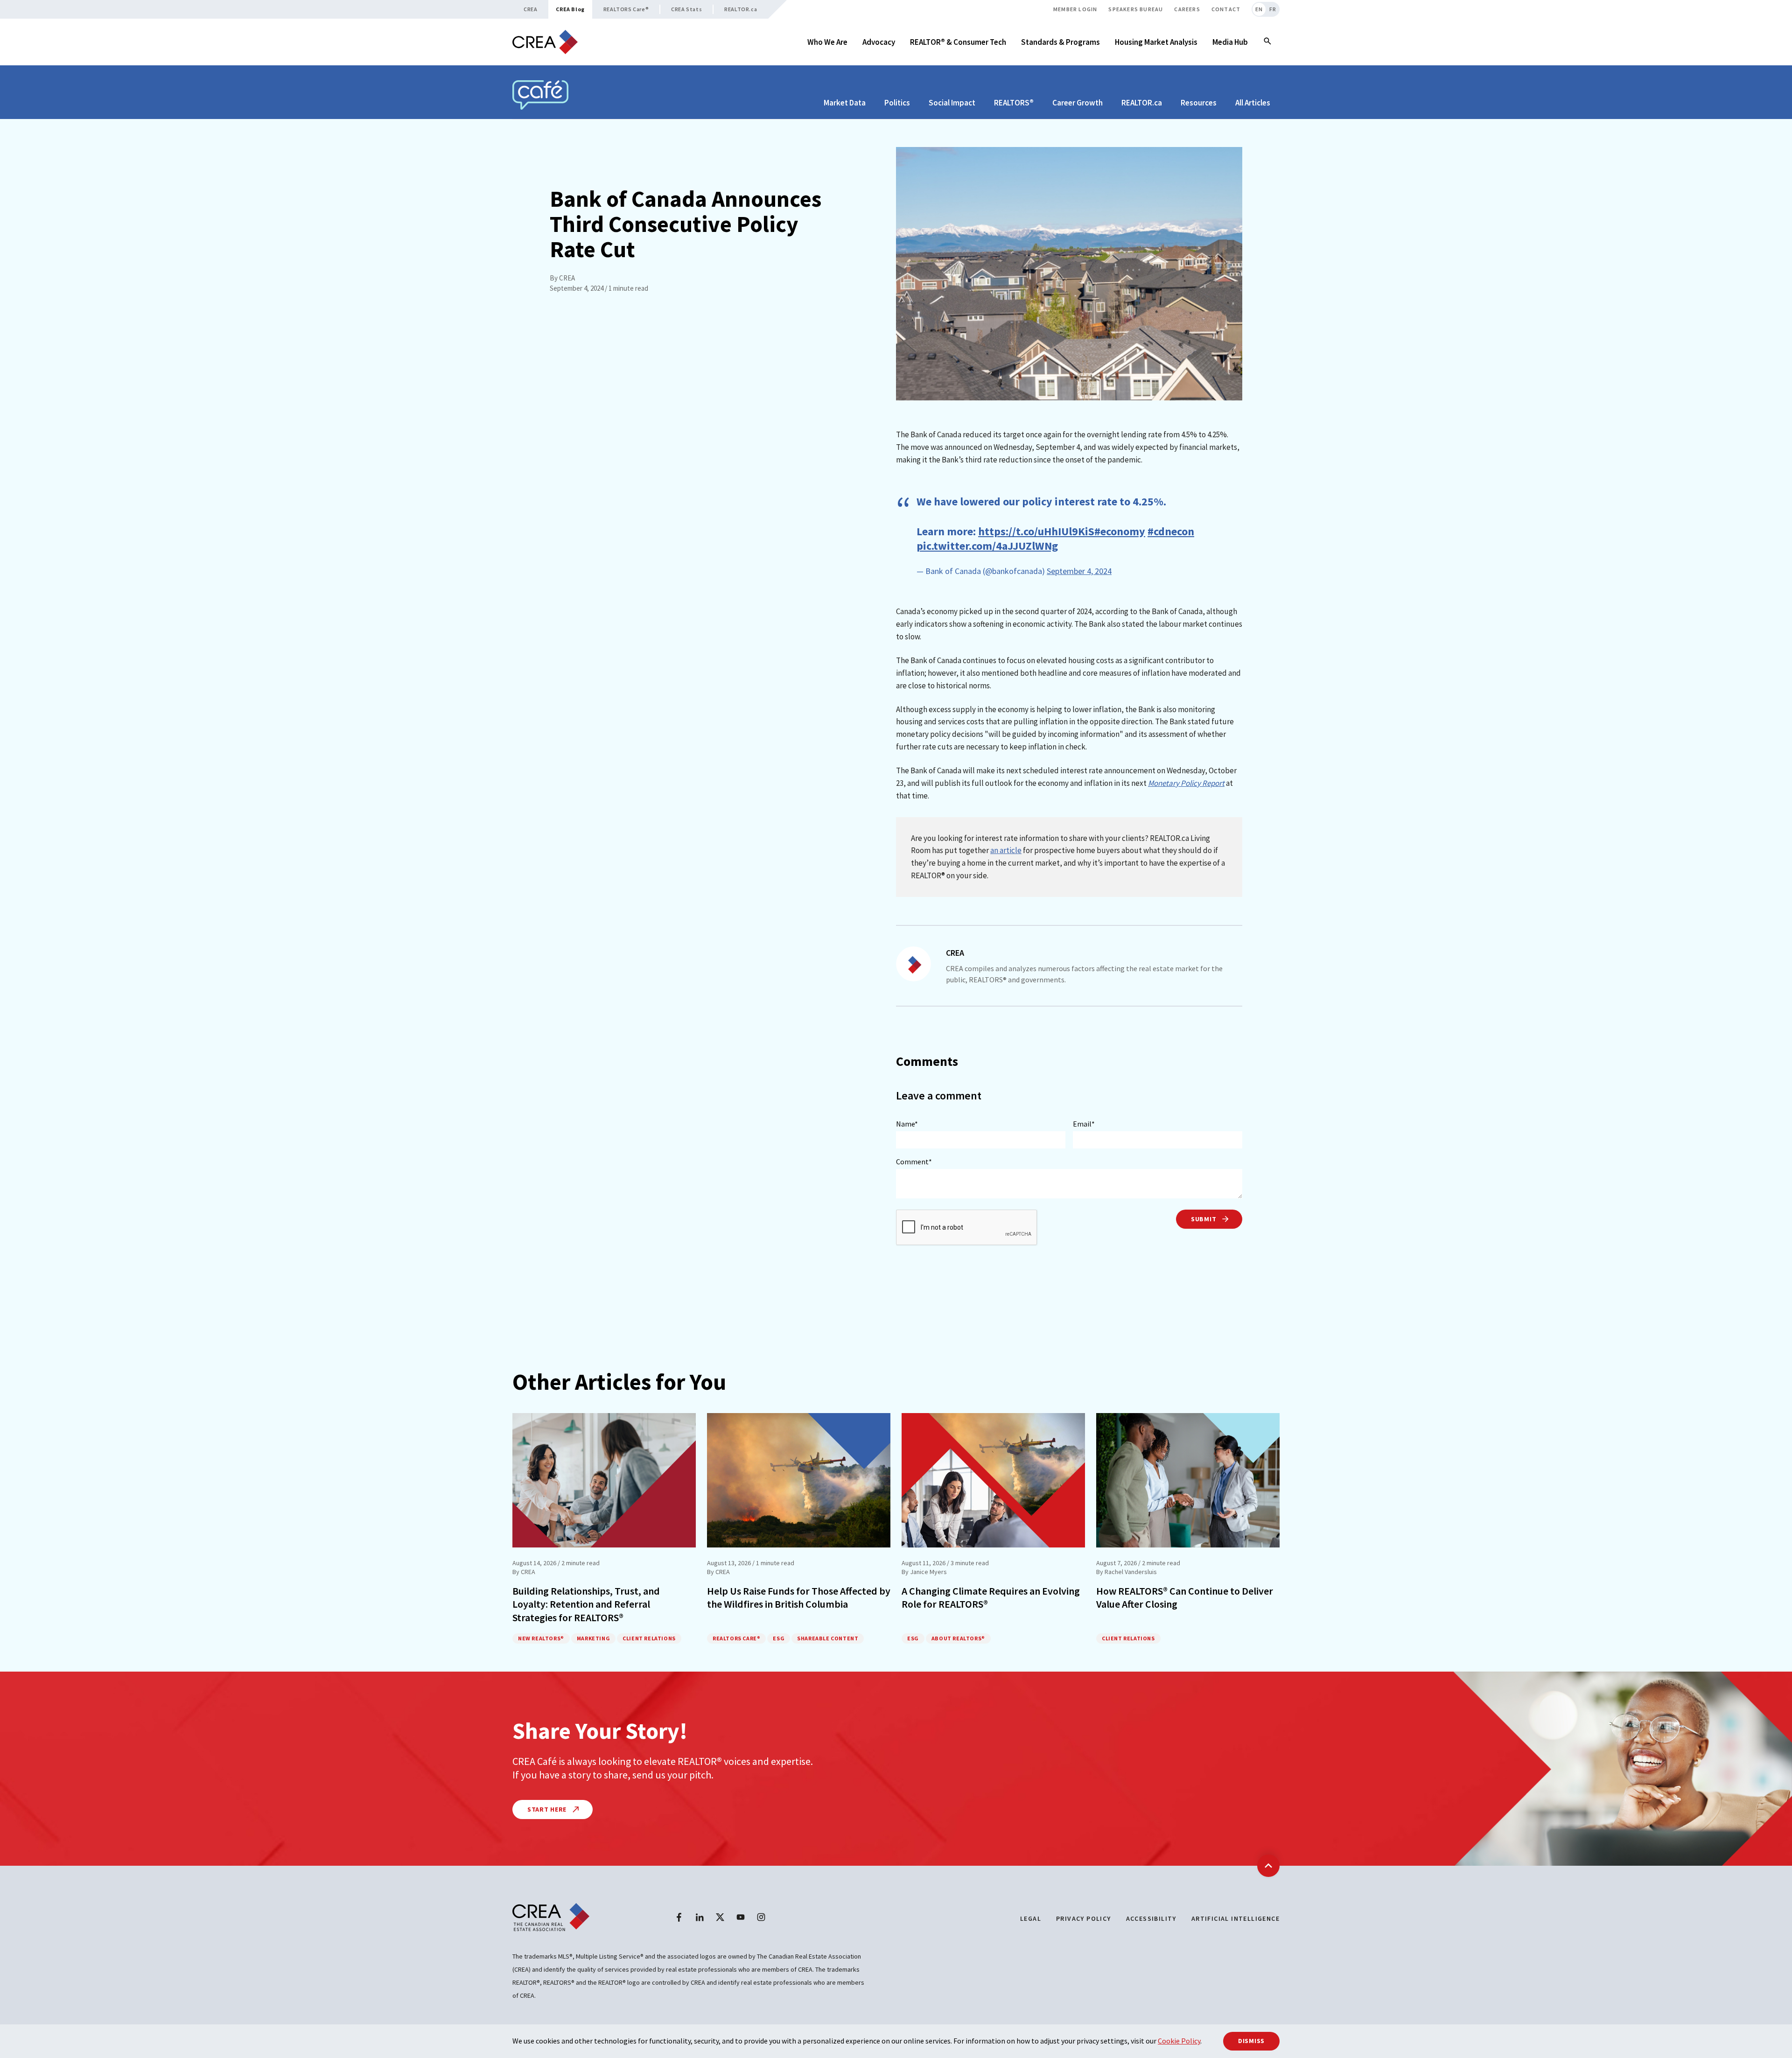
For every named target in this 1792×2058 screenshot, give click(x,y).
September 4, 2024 (1079, 571)
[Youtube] (741, 1917)
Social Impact (952, 103)
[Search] (1267, 42)
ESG (779, 1638)
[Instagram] (761, 1917)
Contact (1226, 9)
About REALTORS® (958, 1638)
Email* (1084, 1124)
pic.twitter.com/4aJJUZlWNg (987, 546)
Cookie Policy (1179, 2041)
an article (1006, 850)
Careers (1187, 9)
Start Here (548, 1809)
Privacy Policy (1084, 1918)
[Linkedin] (700, 1917)
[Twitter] (720, 1917)
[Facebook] (679, 1917)
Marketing (593, 1638)
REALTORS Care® (626, 9)
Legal (1031, 1918)
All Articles (1253, 103)
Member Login (1075, 9)
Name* (907, 1124)
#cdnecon (1171, 531)
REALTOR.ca (741, 9)
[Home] (545, 42)
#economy (1120, 531)
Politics (897, 103)
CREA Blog (570, 9)
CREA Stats (686, 9)
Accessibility (1151, 1918)
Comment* (914, 1162)
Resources (1199, 103)
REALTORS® (1014, 103)
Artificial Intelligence (1235, 1918)
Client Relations (649, 1638)
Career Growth (1078, 103)
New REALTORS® (541, 1638)
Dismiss (1251, 2041)
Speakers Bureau (1136, 9)
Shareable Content (828, 1638)
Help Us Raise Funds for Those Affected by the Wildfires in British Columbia (799, 1598)
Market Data (845, 103)
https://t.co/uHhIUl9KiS (1036, 531)
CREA (530, 9)
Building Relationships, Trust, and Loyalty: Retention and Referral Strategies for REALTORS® (586, 1604)
